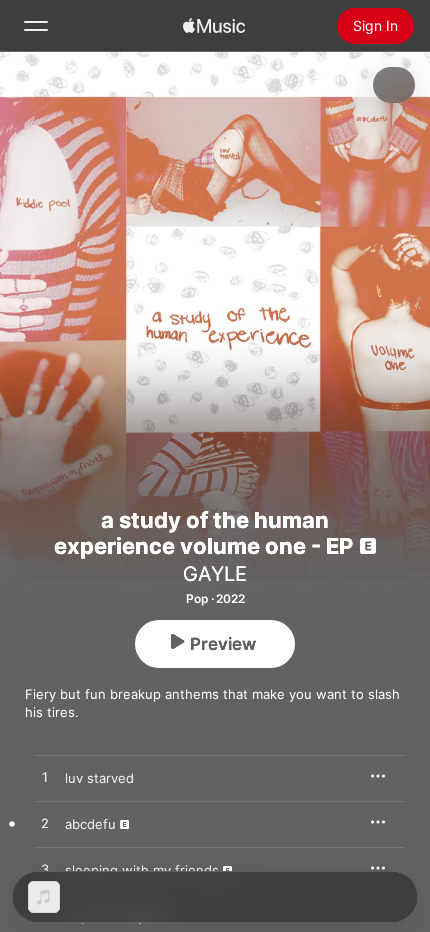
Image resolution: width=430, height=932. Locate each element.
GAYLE (215, 574)
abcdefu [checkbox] (90, 824)
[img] (214, 26)
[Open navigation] (36, 26)
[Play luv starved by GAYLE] (45, 778)
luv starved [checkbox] (99, 778)
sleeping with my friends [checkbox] (142, 870)
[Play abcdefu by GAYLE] (45, 824)
